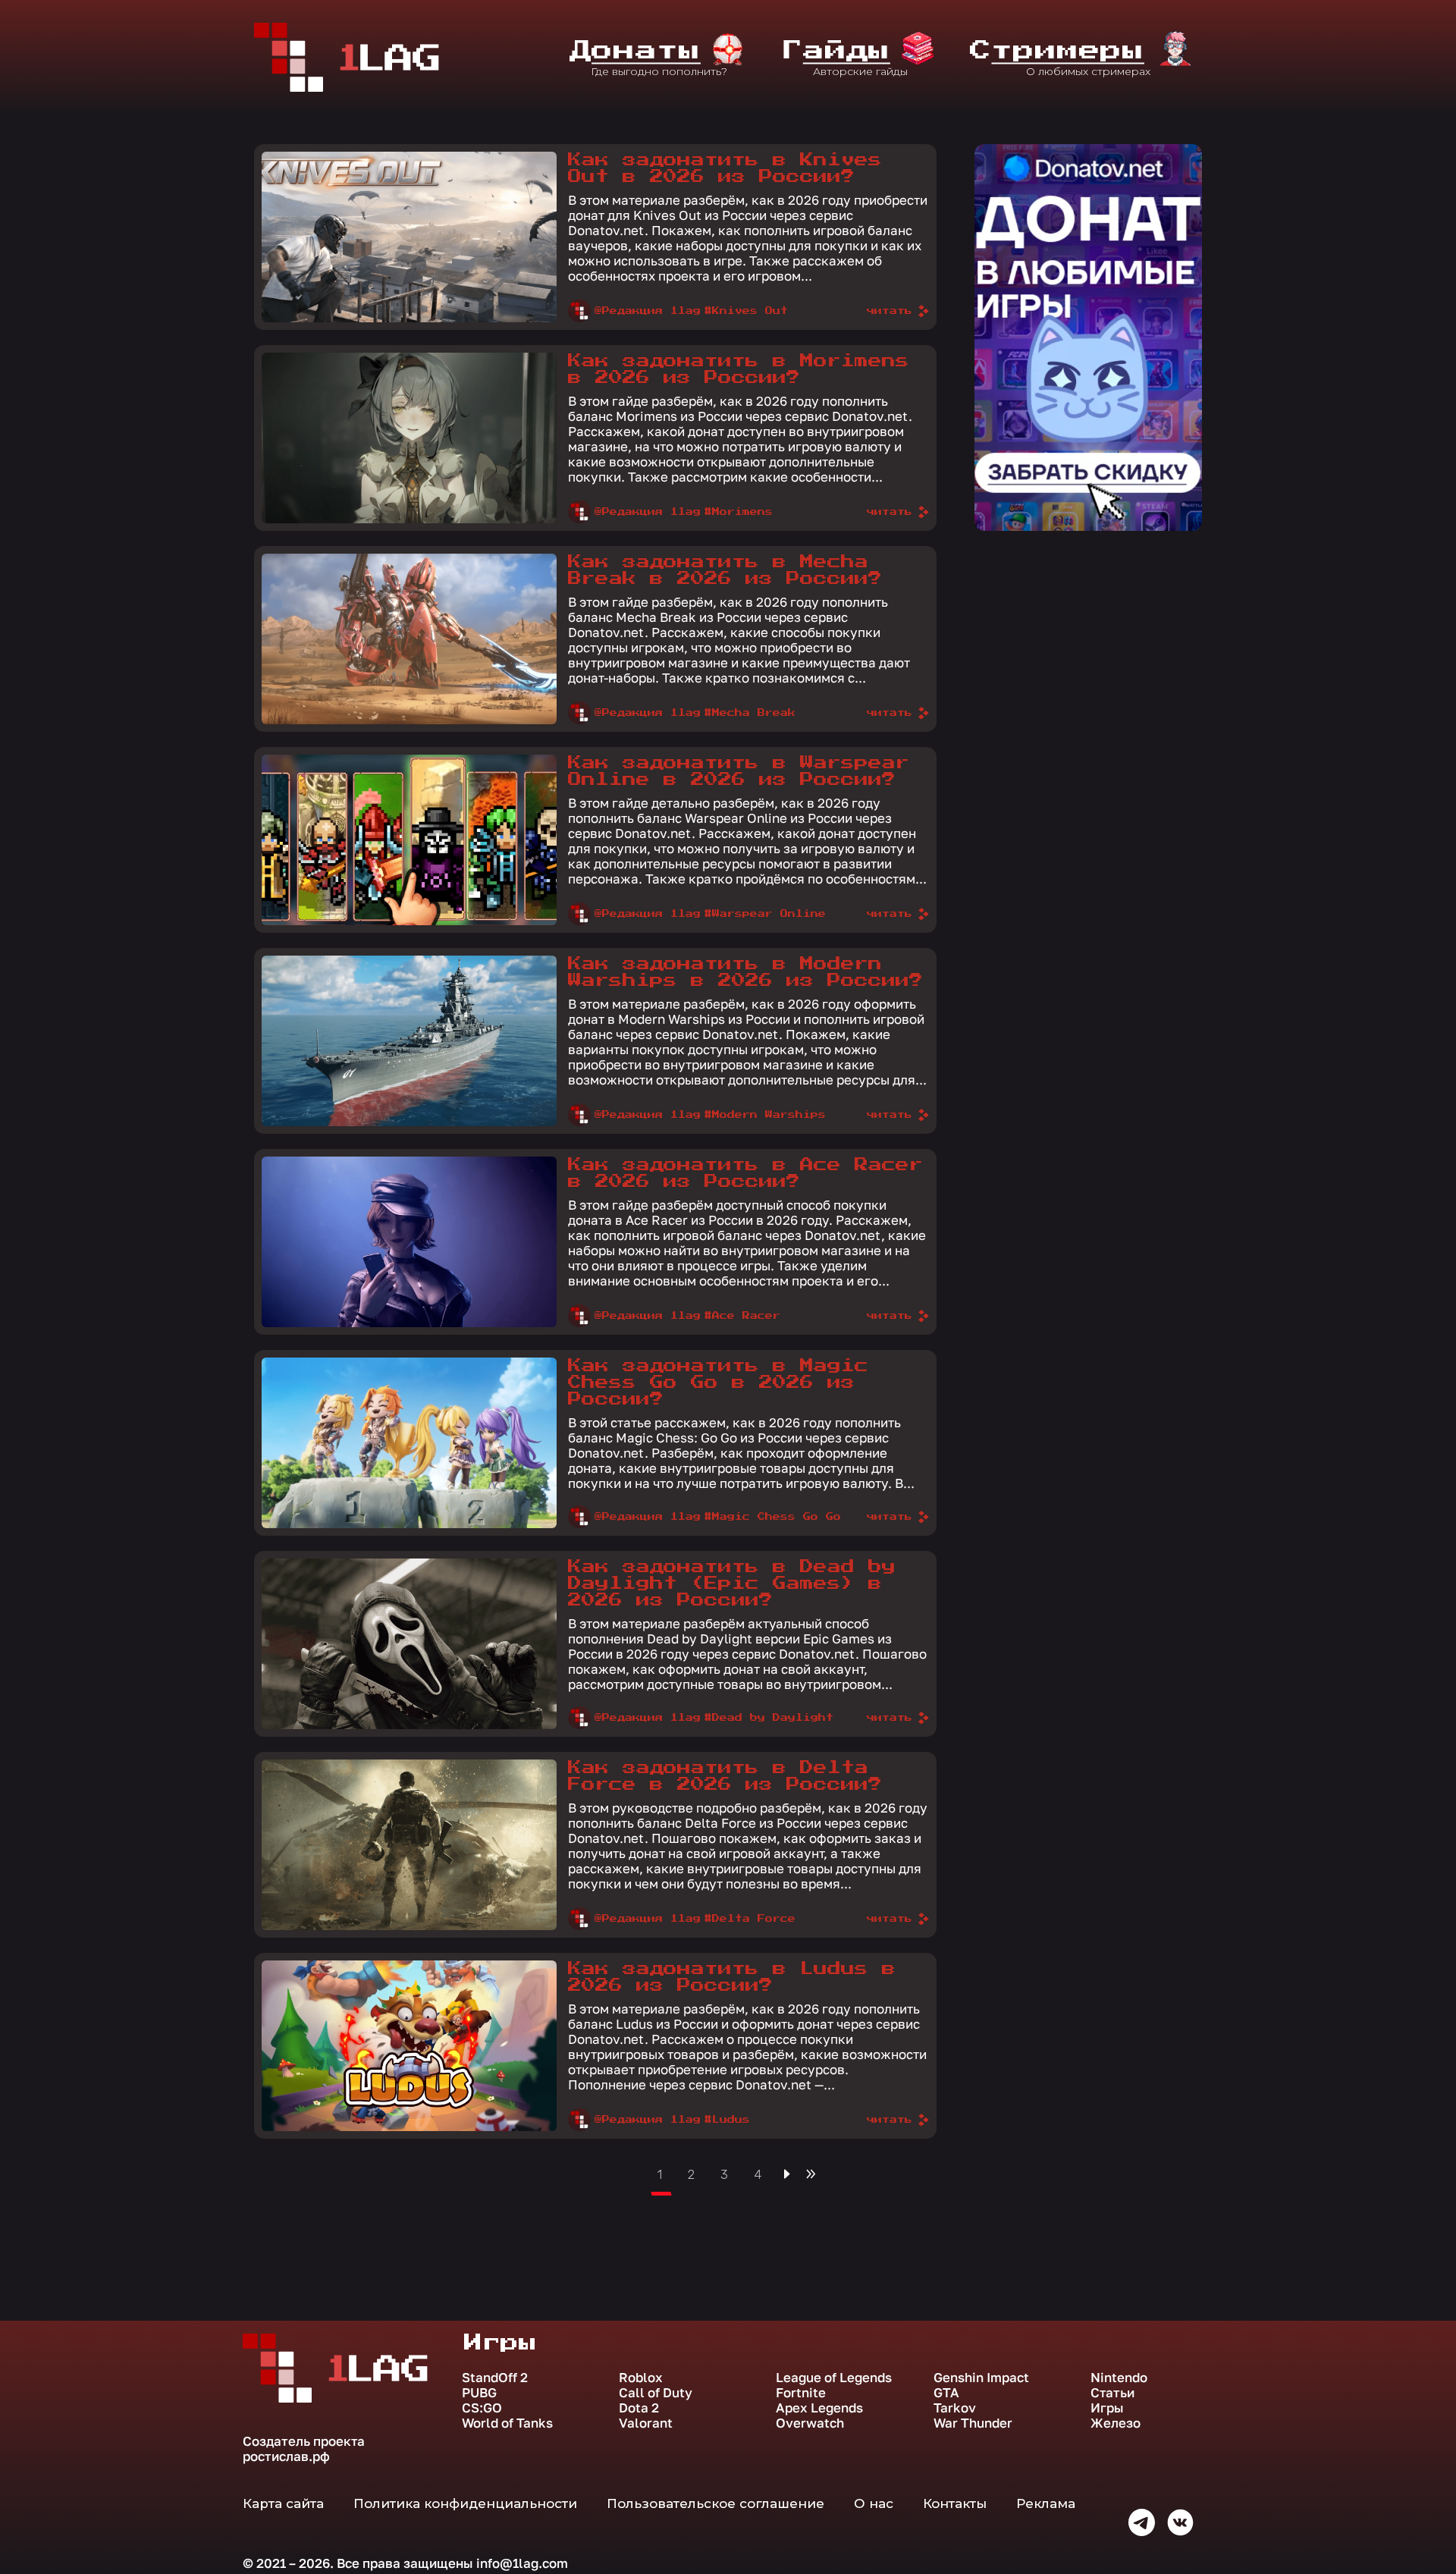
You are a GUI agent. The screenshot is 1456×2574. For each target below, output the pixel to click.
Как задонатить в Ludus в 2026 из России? (732, 1977)
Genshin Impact (981, 2378)
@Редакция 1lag (648, 311)
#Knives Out (746, 311)
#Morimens (739, 512)
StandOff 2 (495, 2378)
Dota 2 (639, 2408)
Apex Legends (819, 2408)
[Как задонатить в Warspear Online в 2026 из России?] (409, 840)
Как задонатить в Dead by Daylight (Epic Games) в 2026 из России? (732, 1584)
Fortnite (801, 2393)
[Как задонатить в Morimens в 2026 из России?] (409, 438)
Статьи (1112, 2393)
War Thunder (973, 2423)
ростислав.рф (286, 2456)
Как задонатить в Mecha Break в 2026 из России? (725, 570)
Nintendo (1119, 2378)
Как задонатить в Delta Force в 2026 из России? (725, 1776)
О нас (874, 2503)
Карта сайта (283, 2503)
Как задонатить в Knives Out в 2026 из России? (725, 168)
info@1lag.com (522, 2563)
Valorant (646, 2423)
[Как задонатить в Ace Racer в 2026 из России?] (409, 1242)
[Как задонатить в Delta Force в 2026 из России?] (409, 1845)
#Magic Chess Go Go (773, 1517)
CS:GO (482, 2408)
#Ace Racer (742, 1316)
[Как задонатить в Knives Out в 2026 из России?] (409, 237)
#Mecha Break (750, 713)
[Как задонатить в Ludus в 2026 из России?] (409, 2046)
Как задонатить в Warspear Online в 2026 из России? (739, 771)
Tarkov (955, 2408)
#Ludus (727, 2120)
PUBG (479, 2393)
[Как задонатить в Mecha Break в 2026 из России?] (409, 639)
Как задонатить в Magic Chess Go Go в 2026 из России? (718, 1383)
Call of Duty (656, 2393)
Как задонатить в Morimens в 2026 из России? (739, 369)
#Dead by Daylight (769, 1718)
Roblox (641, 2378)
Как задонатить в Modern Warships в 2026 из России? (745, 972)
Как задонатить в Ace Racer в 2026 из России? (745, 1173)
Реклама (1046, 2503)
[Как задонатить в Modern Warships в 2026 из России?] (409, 1041)
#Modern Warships (765, 1115)
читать (890, 311)
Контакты (955, 2503)
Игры (1107, 2408)
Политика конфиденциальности (465, 2503)
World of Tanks (507, 2423)
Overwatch (810, 2423)
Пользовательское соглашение (715, 2503)
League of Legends (834, 2378)
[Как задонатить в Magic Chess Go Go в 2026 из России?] (409, 1443)
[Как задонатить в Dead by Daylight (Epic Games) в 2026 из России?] (409, 1644)
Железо (1116, 2423)
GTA (946, 2393)
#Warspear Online (765, 914)
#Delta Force (750, 1919)
